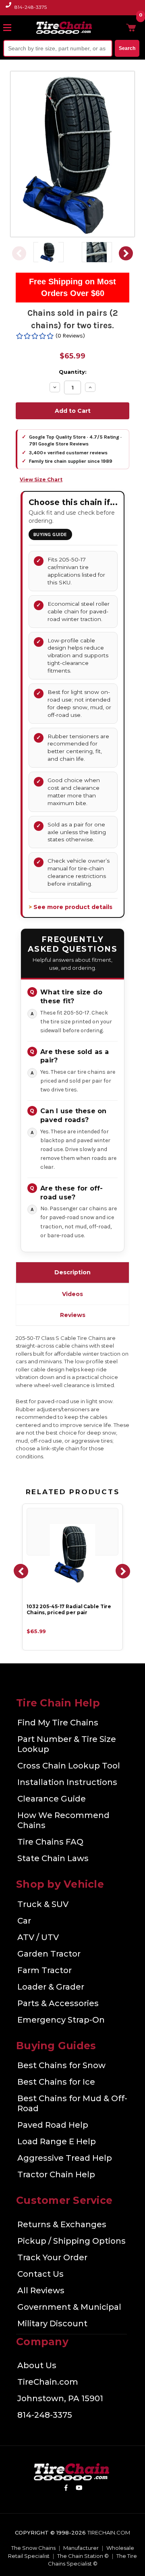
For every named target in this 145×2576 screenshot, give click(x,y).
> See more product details (70, 907)
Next (126, 253)
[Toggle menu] (11, 27)
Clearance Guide (52, 1799)
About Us (37, 2365)
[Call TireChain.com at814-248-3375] (9, 9)
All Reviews (41, 2290)
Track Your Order (52, 2257)
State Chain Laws (53, 1858)
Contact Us (40, 2274)
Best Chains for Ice (56, 2082)
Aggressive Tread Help (65, 2158)
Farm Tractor (45, 1970)
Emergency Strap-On (61, 2020)
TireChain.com (48, 2382)
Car (24, 1921)
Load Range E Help (57, 2141)
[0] (131, 27)
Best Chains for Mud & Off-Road (72, 2103)
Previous (19, 253)
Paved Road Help (53, 2125)
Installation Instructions (67, 1782)
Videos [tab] (72, 1294)
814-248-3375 (31, 7)
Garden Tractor (49, 1954)
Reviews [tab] (73, 1315)
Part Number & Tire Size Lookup (67, 1744)
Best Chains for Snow (61, 2065)
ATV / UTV (38, 1937)
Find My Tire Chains (58, 1723)
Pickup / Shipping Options (71, 2241)
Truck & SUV (43, 1904)
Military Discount (52, 2323)
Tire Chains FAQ (50, 1842)
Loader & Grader (51, 1987)
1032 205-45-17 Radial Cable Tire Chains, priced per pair (69, 1610)
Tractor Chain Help (56, 2174)
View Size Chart (41, 479)
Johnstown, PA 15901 (60, 2398)
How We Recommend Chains (63, 1820)
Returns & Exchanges (62, 2224)
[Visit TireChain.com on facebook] (66, 2489)
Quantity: (73, 372)
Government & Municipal (69, 2307)
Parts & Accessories (58, 2003)
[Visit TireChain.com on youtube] (79, 2489)
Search (127, 48)
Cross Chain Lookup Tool (69, 1766)
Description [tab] (72, 1272)
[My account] (118, 27)
